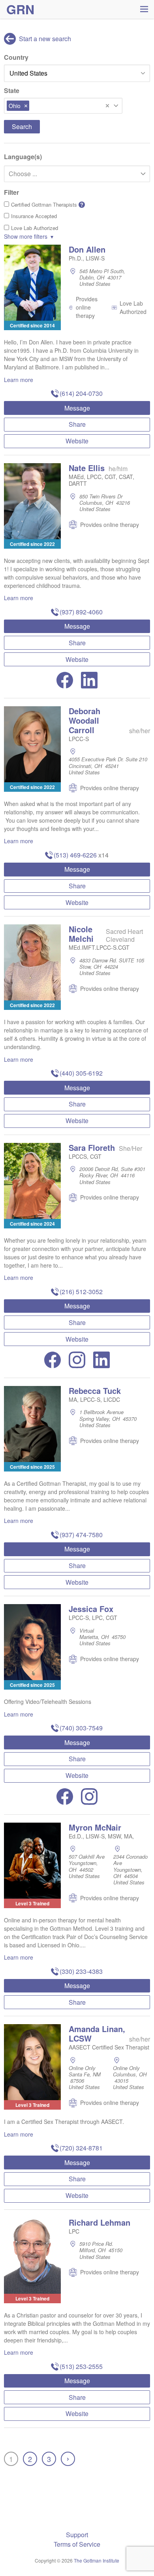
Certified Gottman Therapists (47, 204)
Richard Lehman (100, 2222)
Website (77, 441)
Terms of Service (77, 2544)
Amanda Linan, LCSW (97, 2033)
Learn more (19, 380)
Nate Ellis (87, 468)
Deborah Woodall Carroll (85, 720)
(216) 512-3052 (81, 1292)
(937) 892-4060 (81, 612)
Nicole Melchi (81, 934)
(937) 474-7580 (81, 1535)
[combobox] (63, 106)
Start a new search (44, 39)
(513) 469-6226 (75, 855)
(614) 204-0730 (81, 393)
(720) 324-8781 (81, 2148)
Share (77, 424)
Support (77, 2535)
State (12, 90)
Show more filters (26, 236)
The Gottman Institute (97, 2560)
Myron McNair (95, 1827)
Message (77, 408)
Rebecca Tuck (95, 1391)
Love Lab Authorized (35, 228)
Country (16, 57)
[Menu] (144, 9)
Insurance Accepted (34, 216)
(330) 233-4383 (81, 1971)
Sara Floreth (92, 1147)
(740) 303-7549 (81, 1728)
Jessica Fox (91, 1609)
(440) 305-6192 (81, 1073)
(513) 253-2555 (81, 2366)
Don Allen (87, 249)
